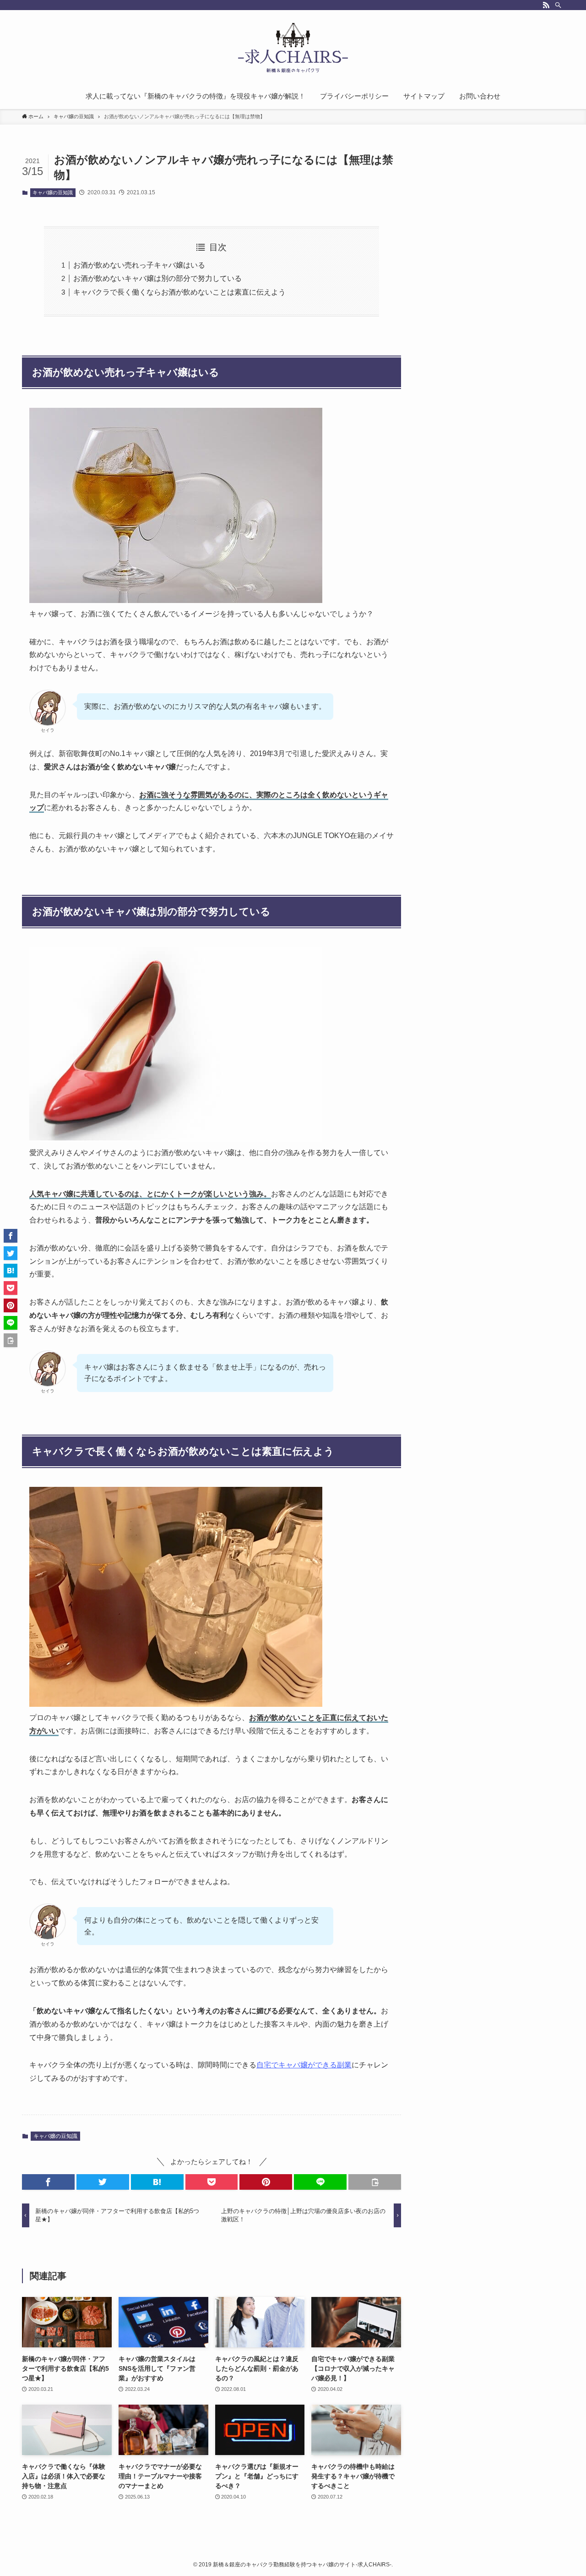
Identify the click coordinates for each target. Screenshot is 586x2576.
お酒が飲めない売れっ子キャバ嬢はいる (139, 265)
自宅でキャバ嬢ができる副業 (304, 2065)
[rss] (546, 5)
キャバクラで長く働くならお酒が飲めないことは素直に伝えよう (179, 292)
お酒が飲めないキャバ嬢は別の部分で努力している (157, 278)
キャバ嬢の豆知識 (53, 192)
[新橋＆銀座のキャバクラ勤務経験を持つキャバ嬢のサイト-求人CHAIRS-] (293, 49)
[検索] (558, 5)
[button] (48, 2182)
